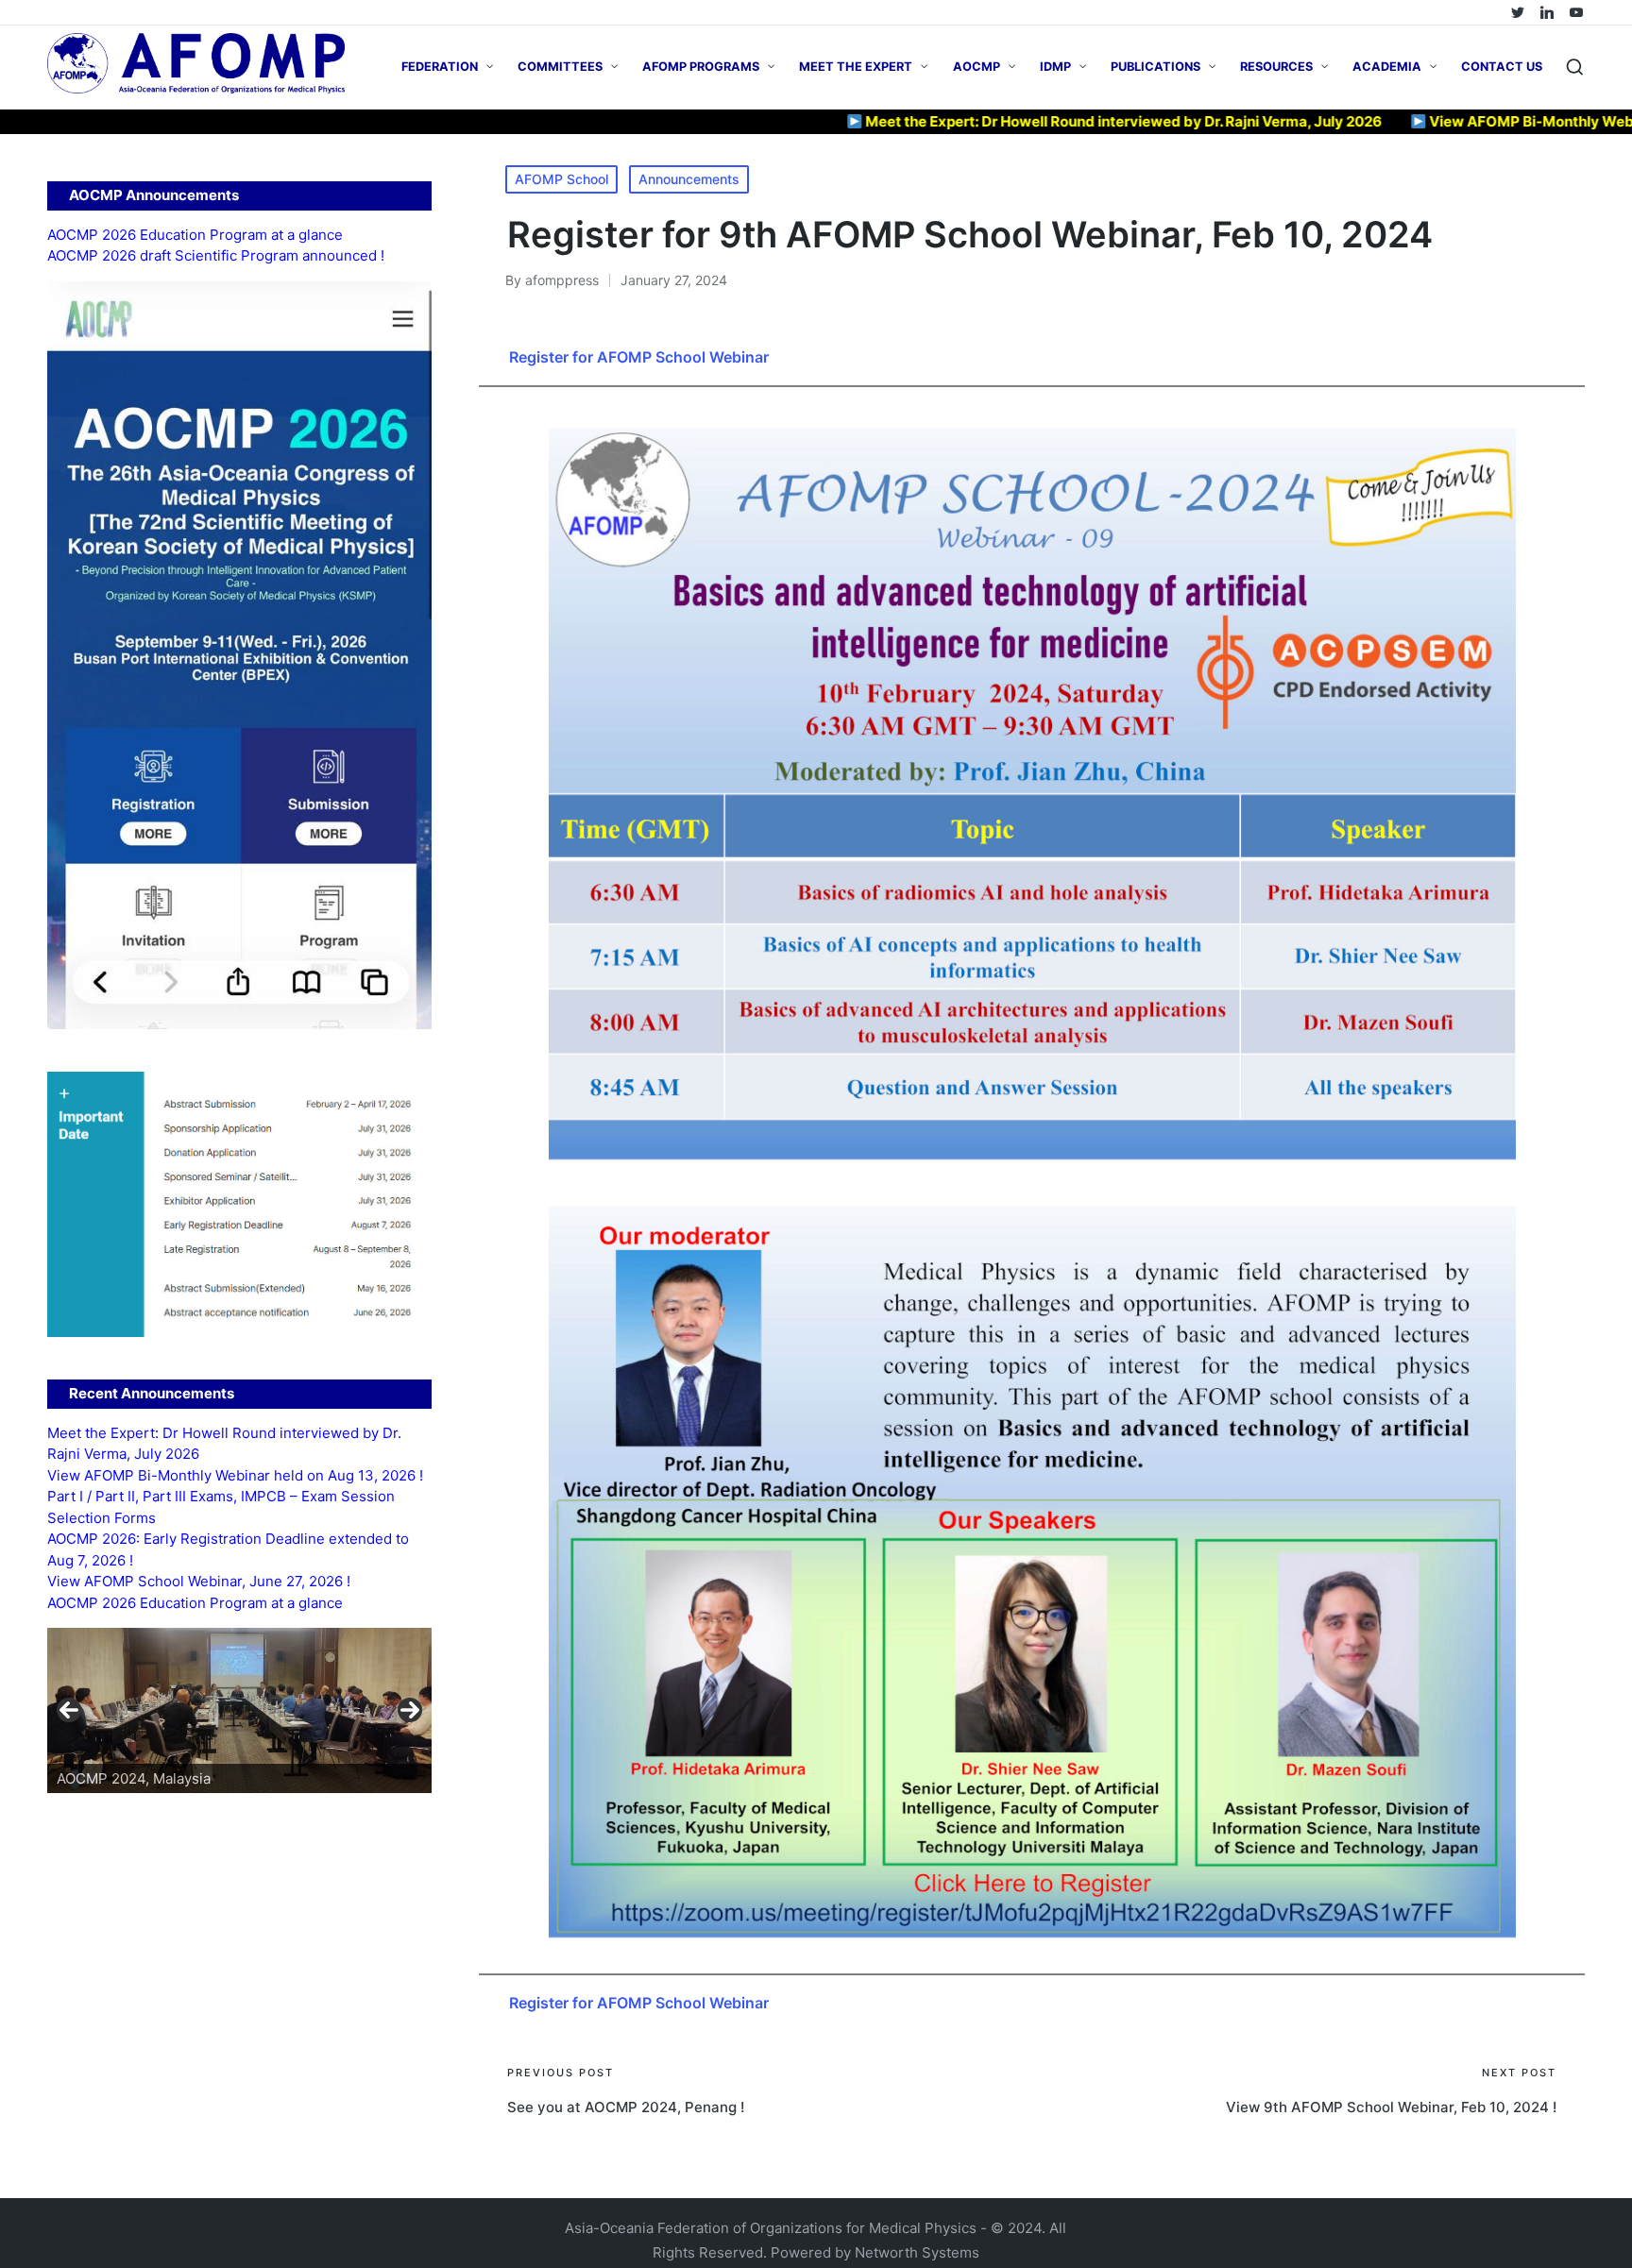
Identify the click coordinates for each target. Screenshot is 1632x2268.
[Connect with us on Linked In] (1547, 12)
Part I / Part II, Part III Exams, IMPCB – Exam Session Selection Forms (221, 1507)
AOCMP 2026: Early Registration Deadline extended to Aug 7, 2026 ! (228, 1549)
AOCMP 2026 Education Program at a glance (195, 235)
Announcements (689, 179)
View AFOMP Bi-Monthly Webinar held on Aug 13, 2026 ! (235, 1475)
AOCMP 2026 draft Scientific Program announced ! (216, 255)
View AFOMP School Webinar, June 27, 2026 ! (199, 1581)
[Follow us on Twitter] (1518, 12)
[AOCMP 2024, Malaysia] (239, 1710)
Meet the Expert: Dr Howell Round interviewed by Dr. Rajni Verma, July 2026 (1022, 121)
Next (410, 1710)
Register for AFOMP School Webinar (639, 357)
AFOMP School (561, 179)
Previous (69, 1710)
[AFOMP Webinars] (1576, 12)
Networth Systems (917, 2252)
